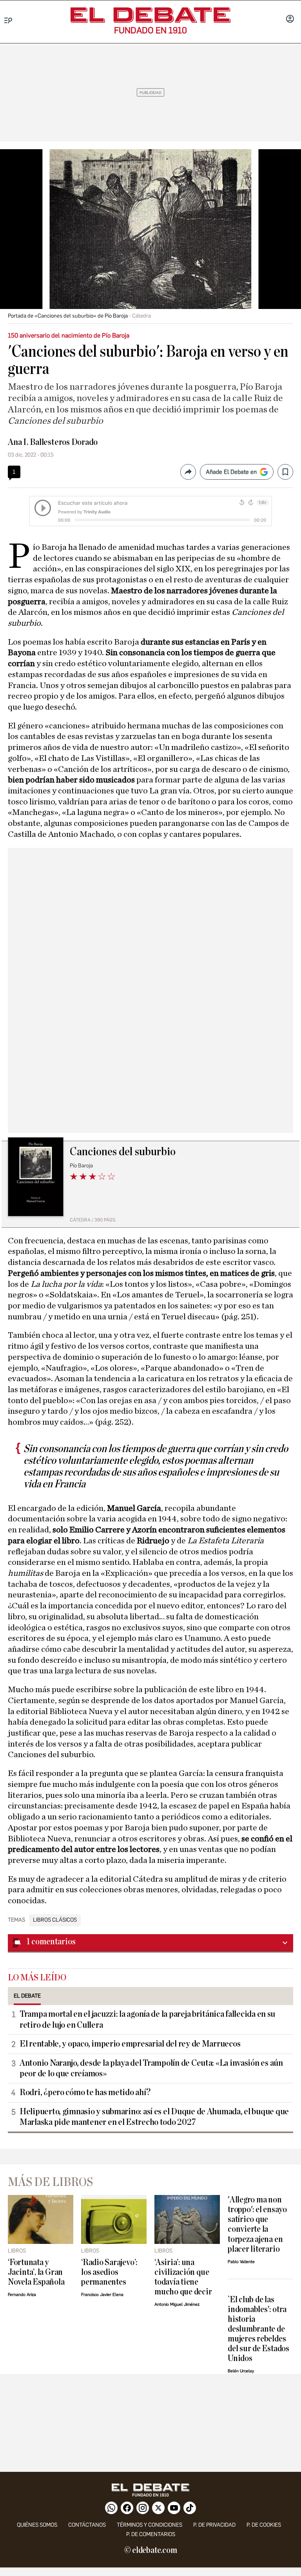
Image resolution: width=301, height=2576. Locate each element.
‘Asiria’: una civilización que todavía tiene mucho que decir (183, 2277)
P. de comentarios (151, 2534)
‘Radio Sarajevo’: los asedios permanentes (109, 2272)
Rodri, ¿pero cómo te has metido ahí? (85, 2092)
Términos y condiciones (150, 2525)
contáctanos (87, 2525)
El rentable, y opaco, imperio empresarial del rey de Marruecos (130, 2044)
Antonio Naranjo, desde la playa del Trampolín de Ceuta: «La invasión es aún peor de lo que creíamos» (151, 2068)
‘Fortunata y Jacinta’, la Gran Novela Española (36, 2272)
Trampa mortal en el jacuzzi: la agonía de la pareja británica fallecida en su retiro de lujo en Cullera (147, 2019)
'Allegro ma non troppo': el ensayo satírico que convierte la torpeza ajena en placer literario (257, 2224)
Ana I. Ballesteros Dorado (53, 442)
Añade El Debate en (231, 472)
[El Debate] (150, 15)
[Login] (290, 20)
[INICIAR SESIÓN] (290, 20)
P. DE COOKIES (264, 2525)
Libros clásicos (55, 1920)
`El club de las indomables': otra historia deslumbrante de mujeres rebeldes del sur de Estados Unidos (258, 2329)
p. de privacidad (214, 2525)
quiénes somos (37, 2525)
